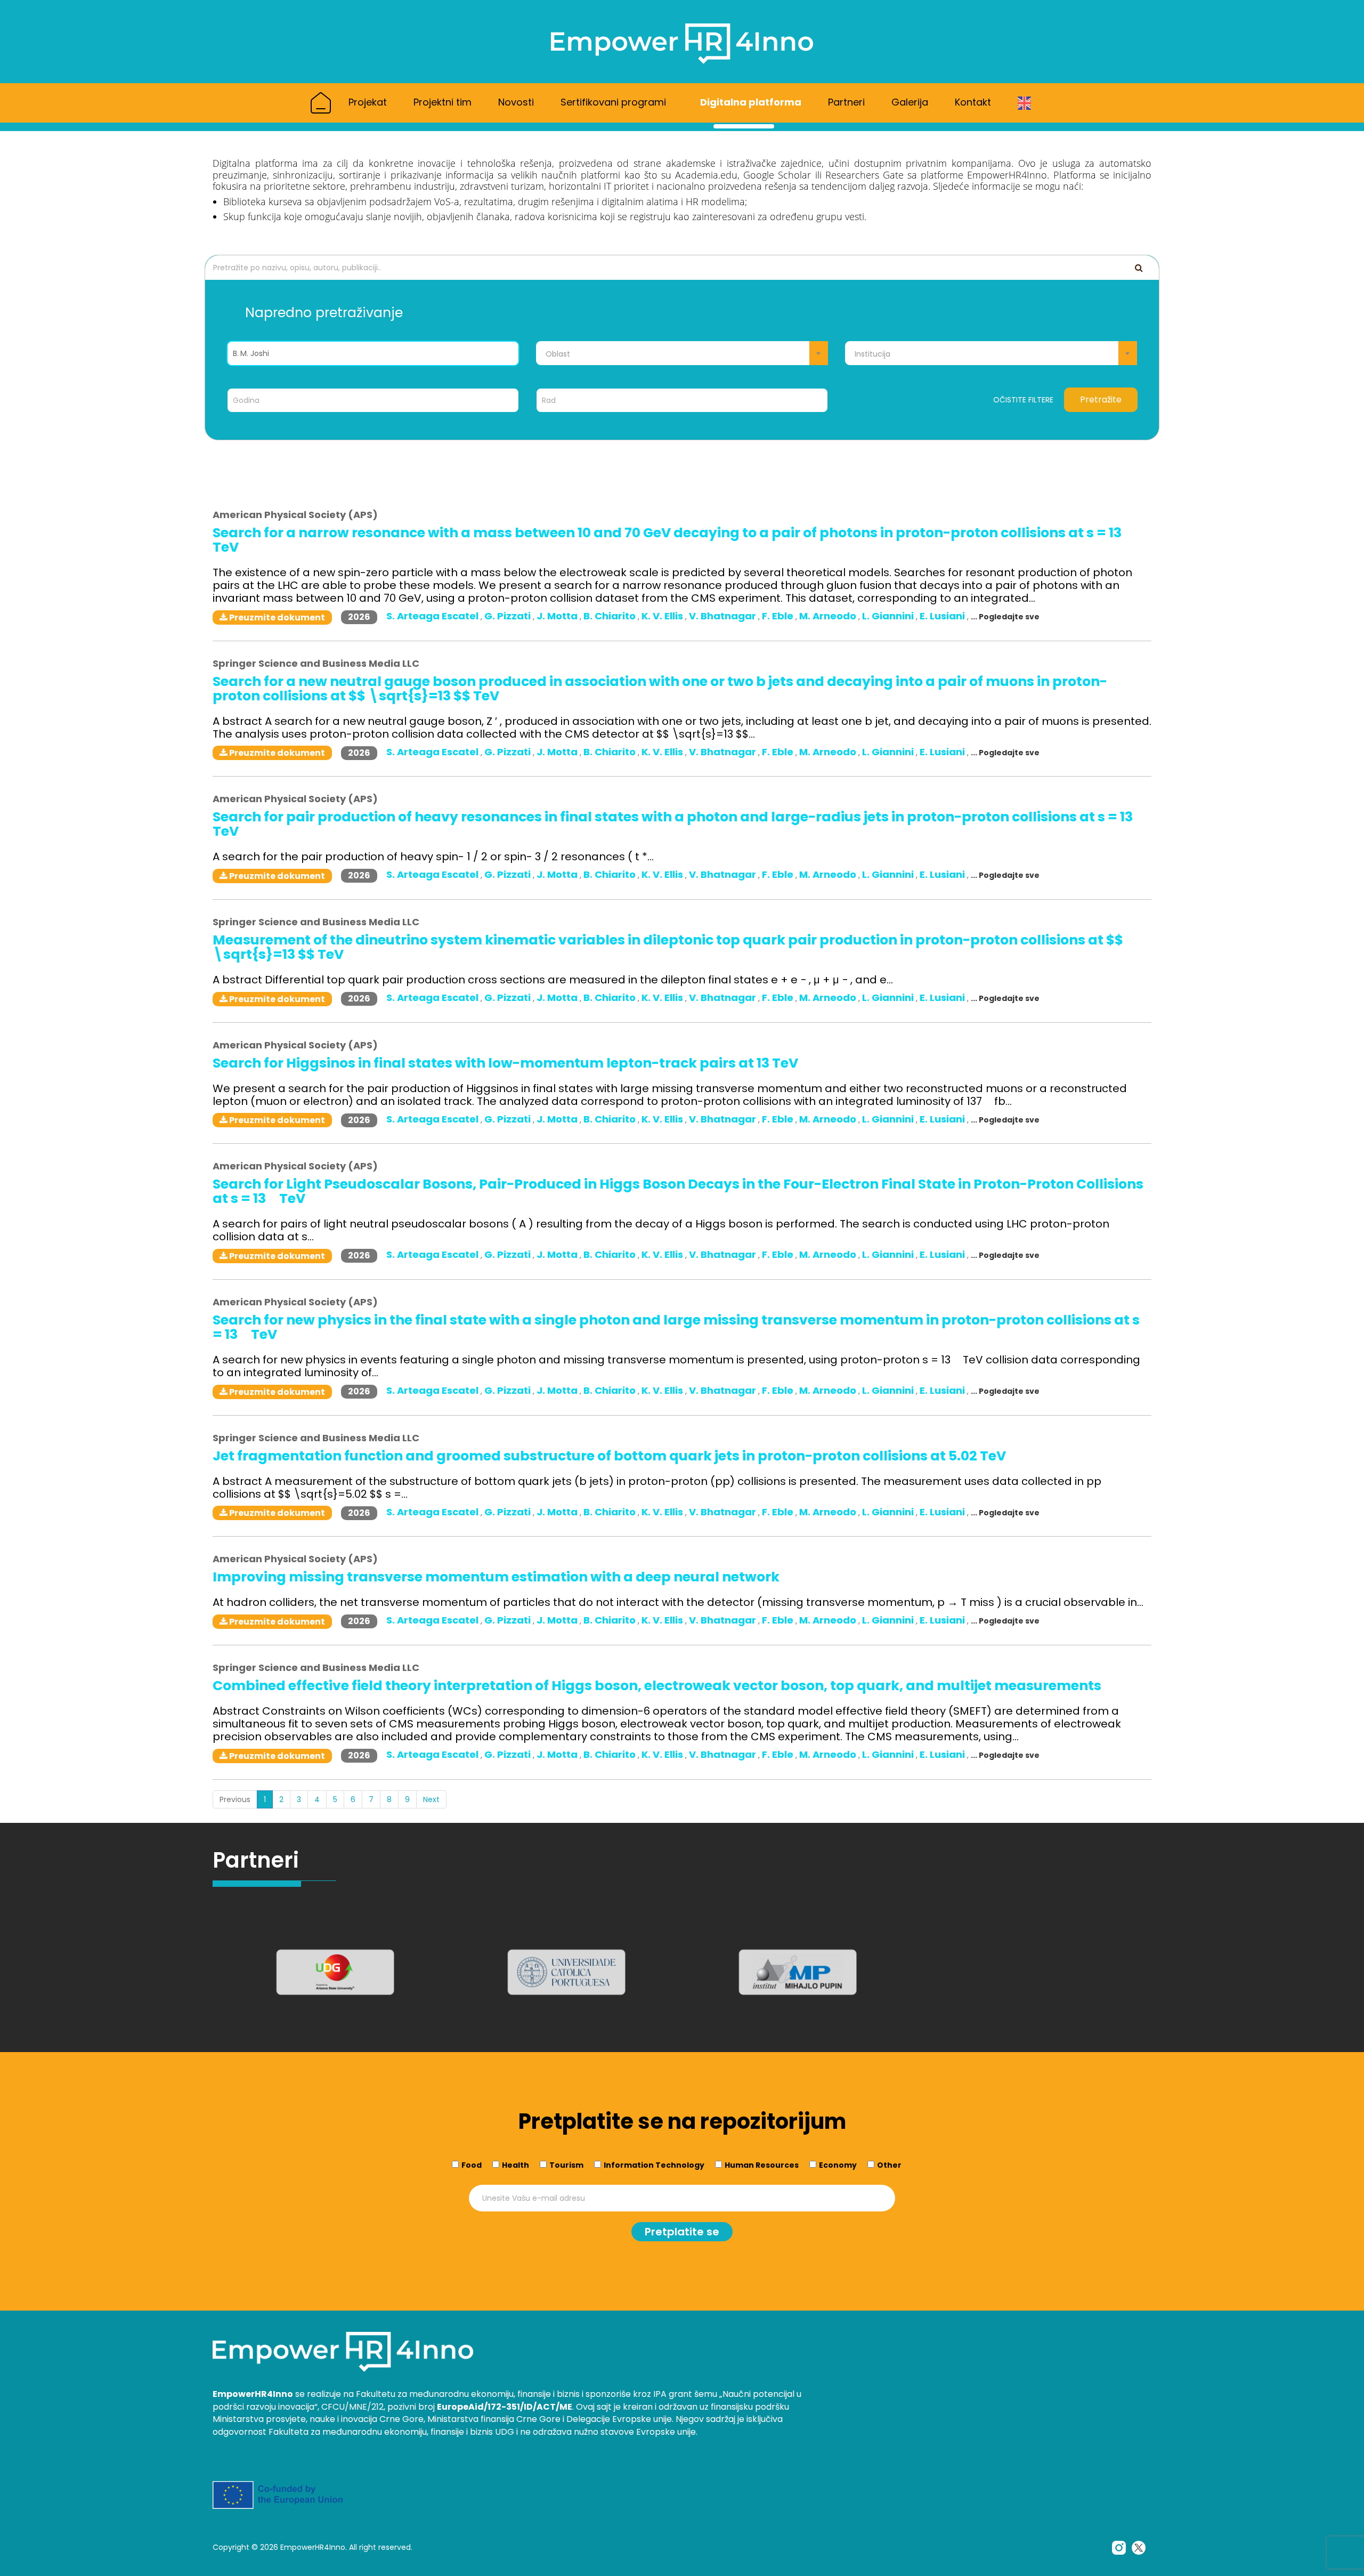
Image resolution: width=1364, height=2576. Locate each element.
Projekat (368, 102)
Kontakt (973, 102)
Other (889, 2165)
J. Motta (558, 616)
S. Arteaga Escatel (433, 616)
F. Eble (779, 616)
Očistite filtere (1023, 400)
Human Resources (762, 2165)
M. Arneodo (829, 616)
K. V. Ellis (663, 616)
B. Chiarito (611, 616)
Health (515, 2165)
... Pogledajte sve (1005, 617)
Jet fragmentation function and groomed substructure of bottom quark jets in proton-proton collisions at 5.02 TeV (609, 1456)
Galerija (910, 102)
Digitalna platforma (751, 102)
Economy (838, 2165)
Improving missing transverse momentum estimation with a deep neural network (496, 1577)
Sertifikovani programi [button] (615, 102)
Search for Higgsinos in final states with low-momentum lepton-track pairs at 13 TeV (505, 1063)
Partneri (846, 102)
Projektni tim (443, 102)
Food (472, 2165)
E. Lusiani (943, 616)
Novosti (516, 102)
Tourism (566, 2165)
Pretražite (1101, 399)
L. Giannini (889, 616)
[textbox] (682, 354)
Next (431, 1799)
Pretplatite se (682, 2232)
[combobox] (682, 353)
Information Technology (654, 2165)
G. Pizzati (509, 616)
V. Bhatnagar (724, 616)
